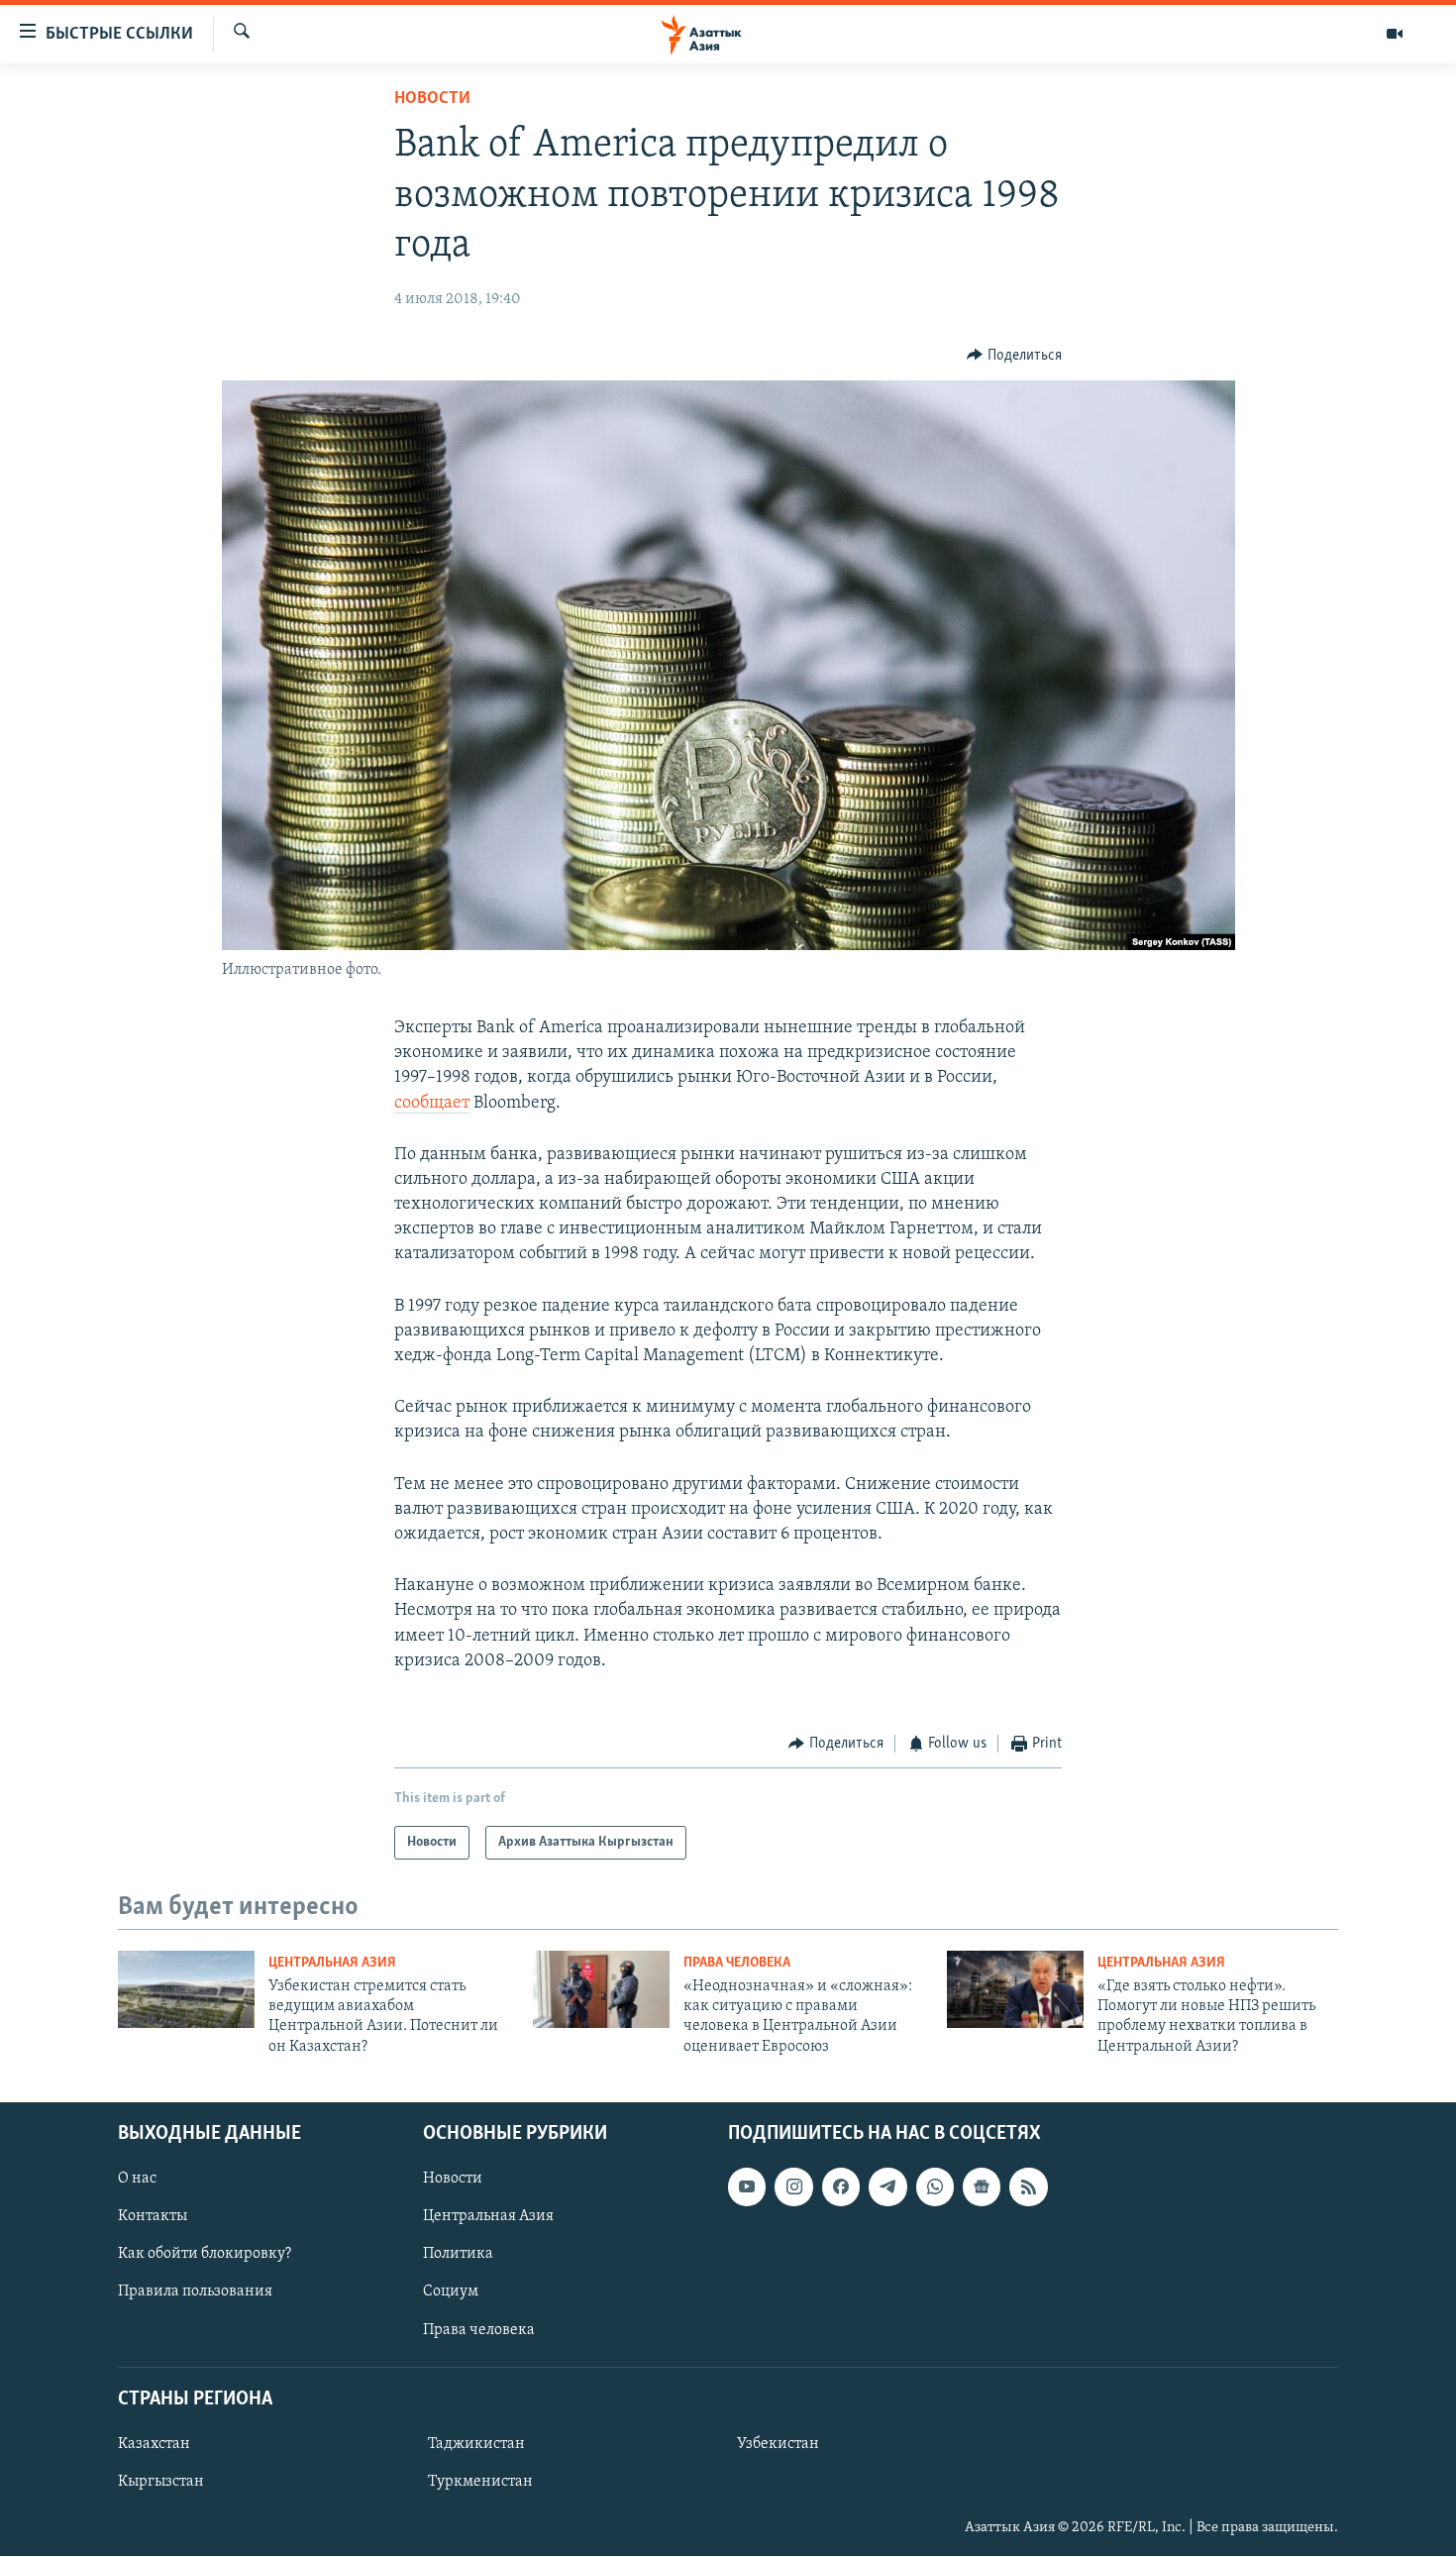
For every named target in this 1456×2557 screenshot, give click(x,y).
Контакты (153, 2216)
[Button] (1014, 356)
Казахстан (154, 2444)
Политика (458, 2255)
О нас (137, 2179)
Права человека (737, 1963)
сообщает (432, 1104)
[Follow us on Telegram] (887, 2186)
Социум (451, 2292)
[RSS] (1028, 2186)
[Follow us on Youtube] (747, 2186)
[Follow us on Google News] (982, 2186)
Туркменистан (480, 2482)
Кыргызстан (161, 2482)
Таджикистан (476, 2444)
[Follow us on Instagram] (793, 2186)
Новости (432, 99)
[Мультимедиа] (1395, 34)
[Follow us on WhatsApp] (935, 2186)
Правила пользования (195, 2292)
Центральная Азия (332, 1963)
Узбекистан (778, 2444)
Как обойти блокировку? (205, 2255)
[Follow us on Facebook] (841, 2186)
